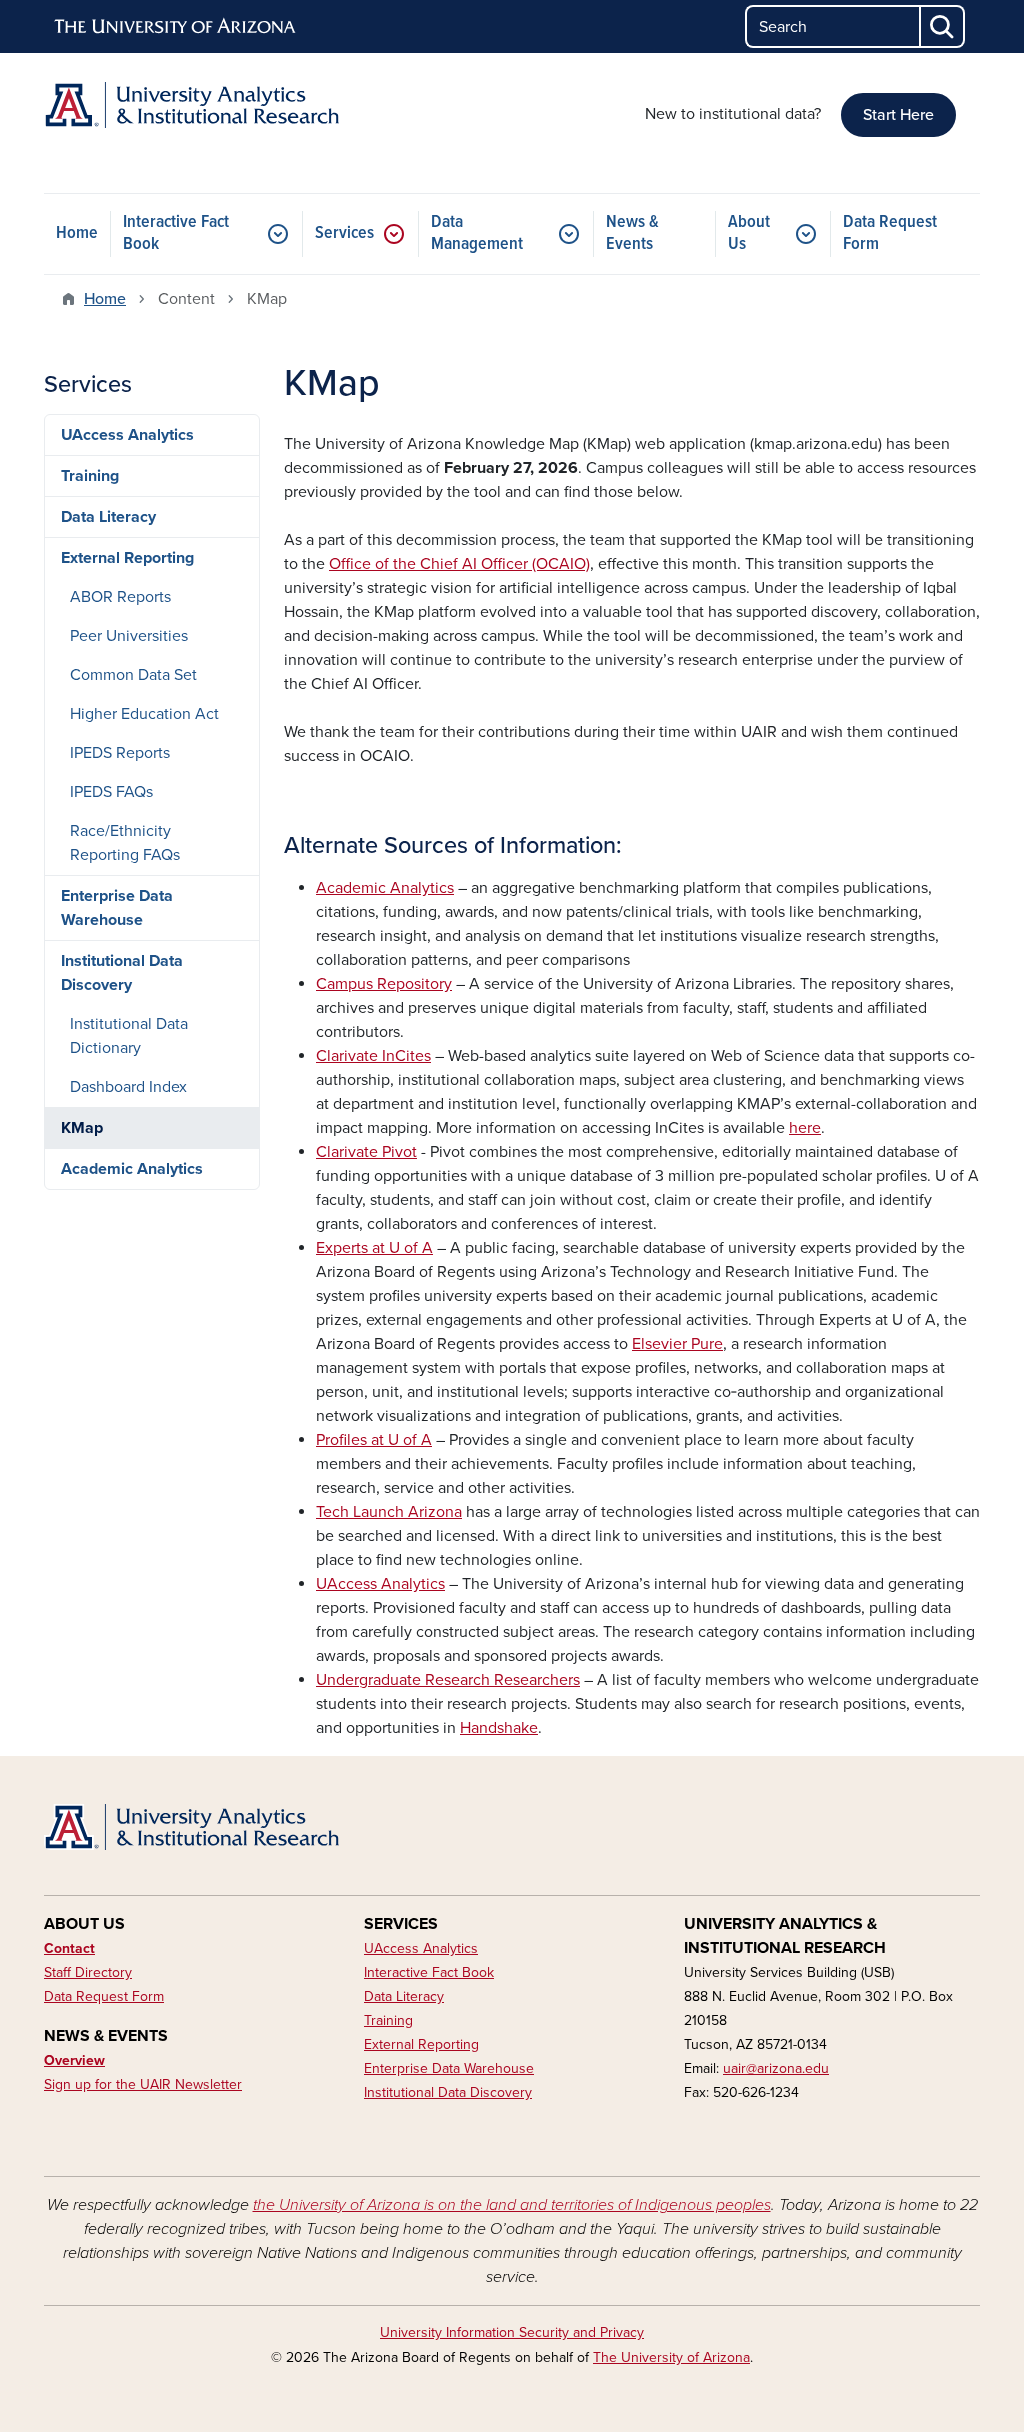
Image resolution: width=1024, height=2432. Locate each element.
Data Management (477, 233)
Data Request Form (890, 233)
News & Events (632, 233)
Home (77, 233)
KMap (82, 1128)
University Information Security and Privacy (512, 2332)
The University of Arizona (671, 2357)
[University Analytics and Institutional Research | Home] (192, 105)
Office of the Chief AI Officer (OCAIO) (459, 564)
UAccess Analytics (127, 435)
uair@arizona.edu (776, 2068)
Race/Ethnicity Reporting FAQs (125, 843)
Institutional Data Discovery (122, 973)
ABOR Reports (120, 597)
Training (90, 476)
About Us (749, 233)
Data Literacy (108, 517)
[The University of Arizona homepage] (176, 27)
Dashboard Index (128, 1087)
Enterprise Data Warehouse (117, 908)
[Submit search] (943, 26)
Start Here (898, 115)
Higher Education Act (144, 714)
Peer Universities (129, 636)
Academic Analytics (132, 1169)
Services (344, 233)
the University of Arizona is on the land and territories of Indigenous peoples (512, 2205)
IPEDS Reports (120, 753)
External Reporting (127, 558)
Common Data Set (133, 675)
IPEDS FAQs (111, 792)
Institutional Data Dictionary (129, 1036)
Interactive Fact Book (176, 233)
